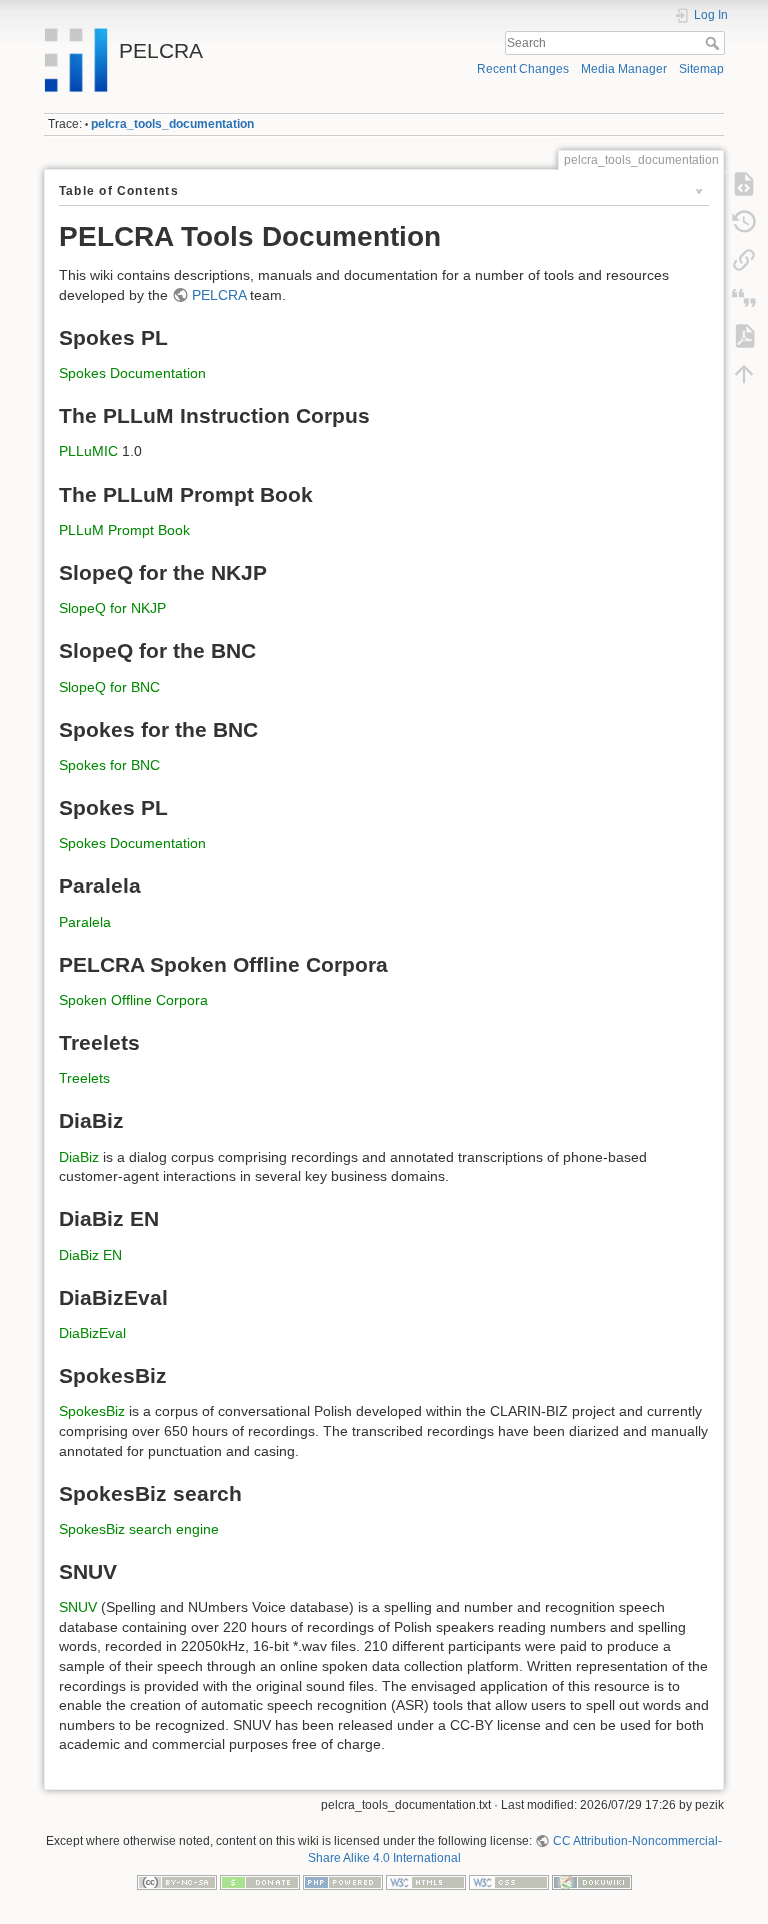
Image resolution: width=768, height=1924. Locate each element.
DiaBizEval (92, 1333)
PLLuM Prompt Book (124, 530)
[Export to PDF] (744, 336)
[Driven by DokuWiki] (592, 1882)
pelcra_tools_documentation (172, 124)
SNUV (78, 1607)
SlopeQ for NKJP (112, 608)
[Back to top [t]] (744, 374)
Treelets (84, 1078)
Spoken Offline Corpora (133, 1000)
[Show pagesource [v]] (744, 184)
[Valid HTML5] (426, 1882)
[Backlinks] (744, 260)
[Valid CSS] (509, 1882)
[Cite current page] (744, 298)
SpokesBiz (92, 1411)
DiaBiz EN (90, 1255)
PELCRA (219, 295)
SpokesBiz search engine (139, 1529)
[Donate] (260, 1882)
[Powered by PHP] (343, 1882)
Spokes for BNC (109, 765)
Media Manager (624, 69)
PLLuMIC (88, 451)
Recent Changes (523, 69)
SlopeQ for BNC (109, 687)
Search (714, 43)
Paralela (85, 922)
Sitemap (701, 69)
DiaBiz (79, 1157)
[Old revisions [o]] (744, 222)
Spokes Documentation (132, 373)
